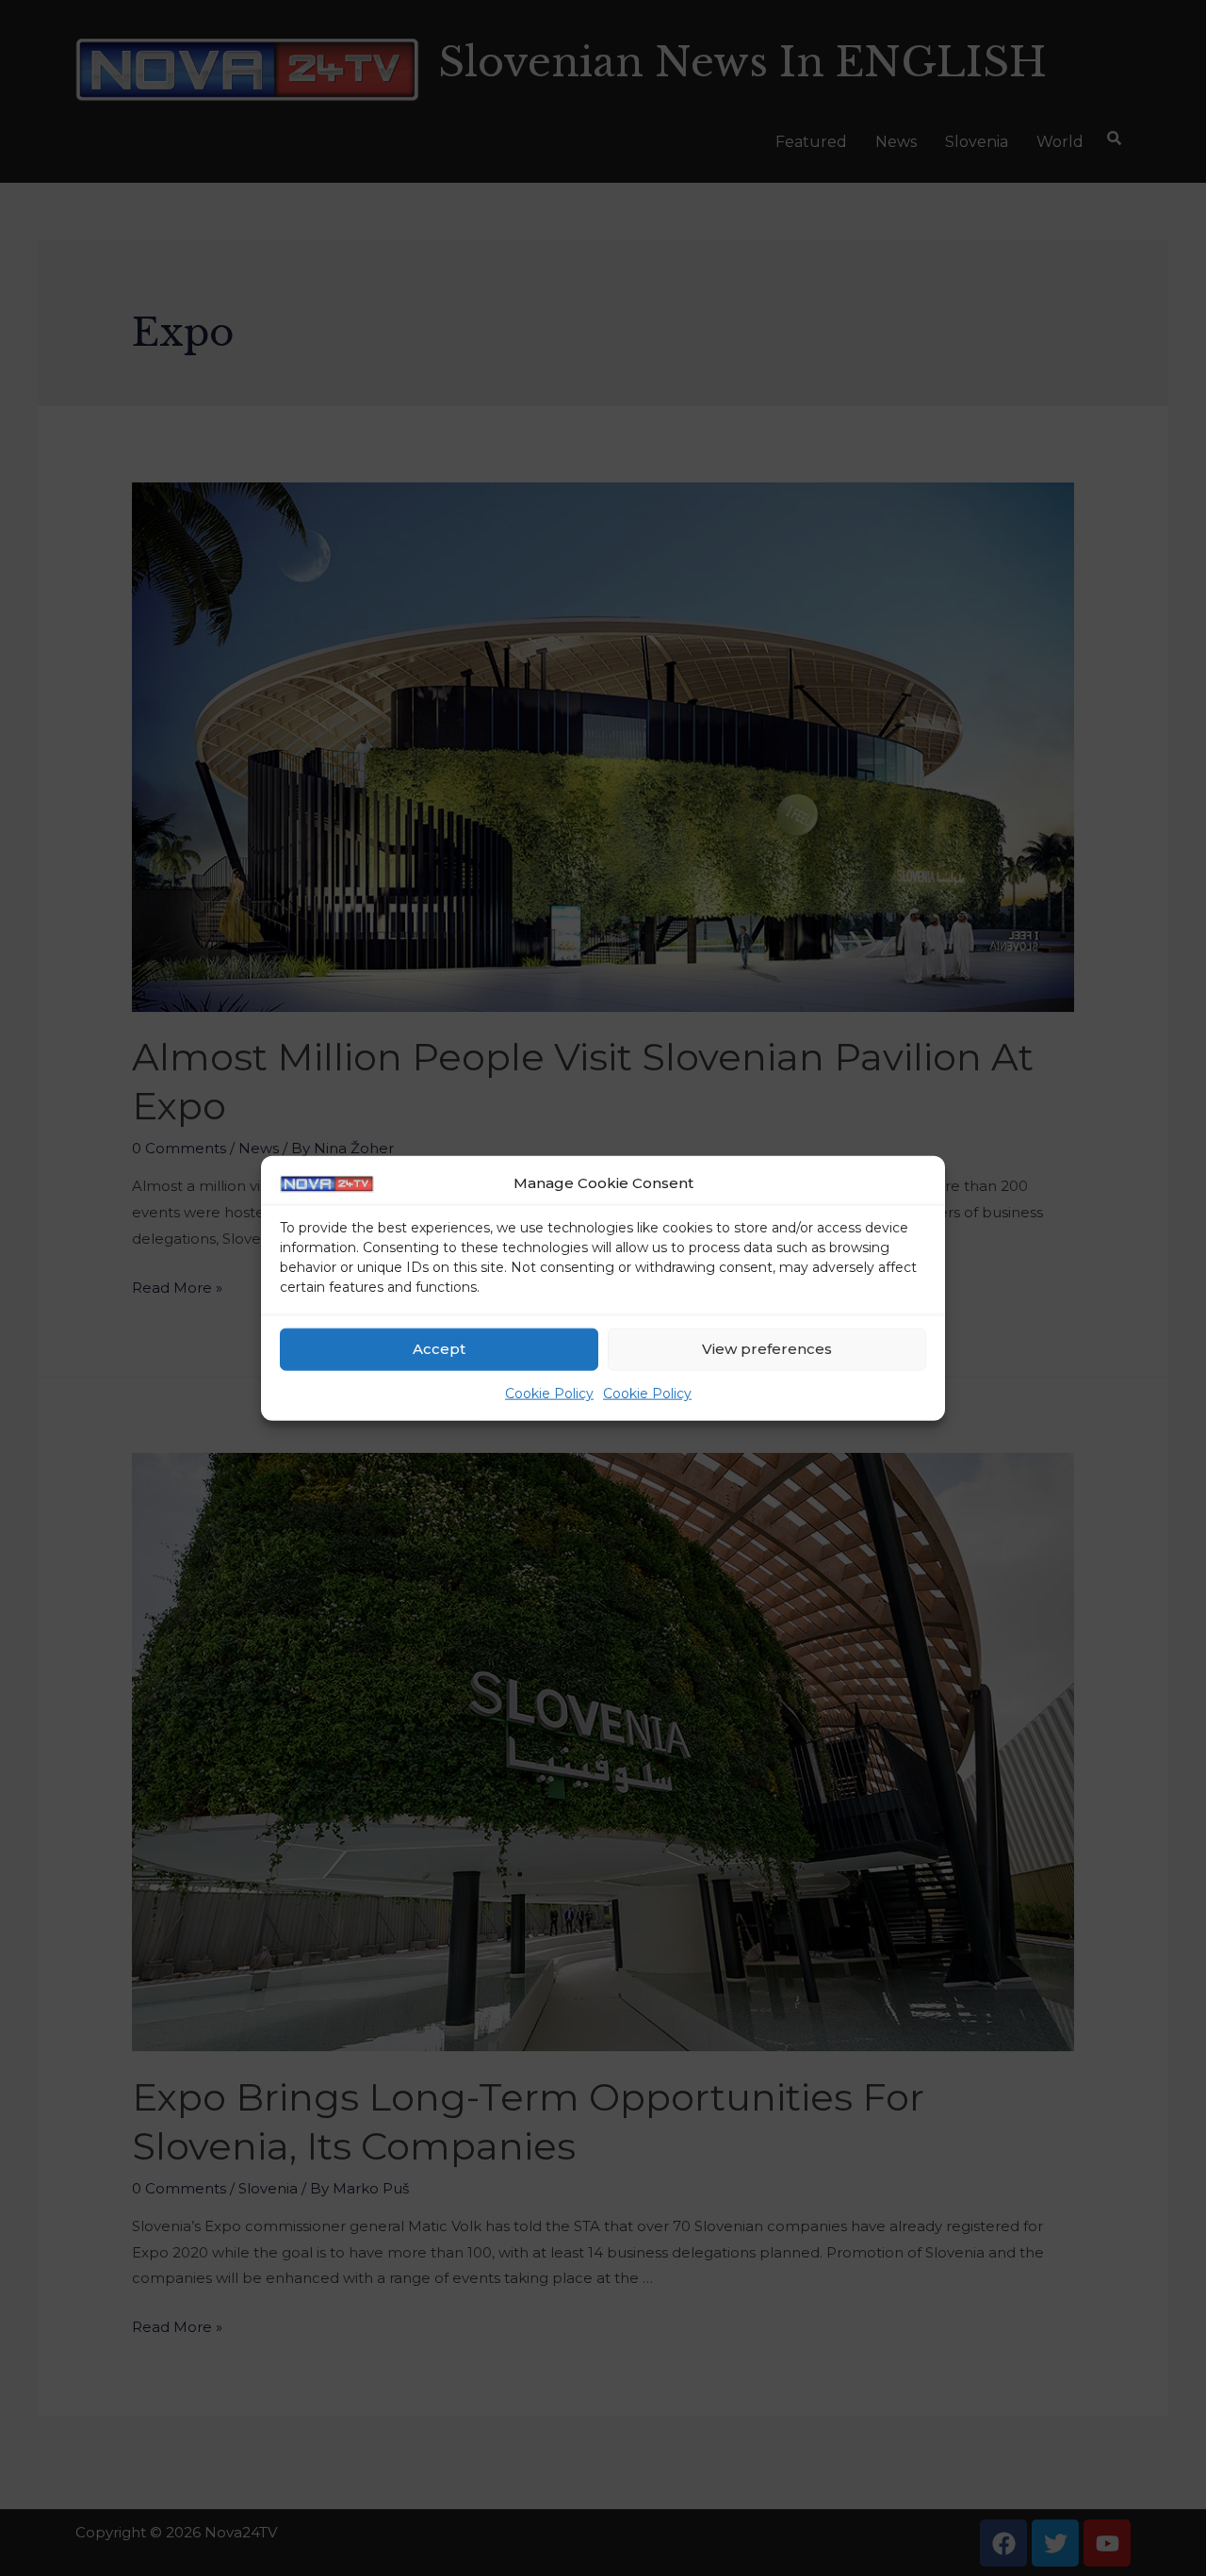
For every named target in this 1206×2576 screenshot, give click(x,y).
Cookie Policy (549, 1394)
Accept (439, 1349)
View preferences (767, 1349)
